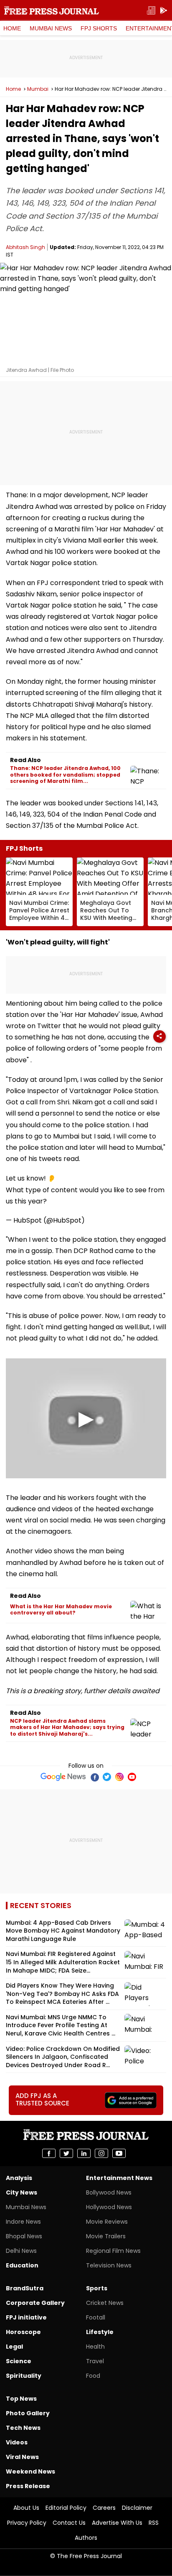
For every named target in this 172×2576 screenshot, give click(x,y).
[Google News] (63, 1777)
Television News (109, 2265)
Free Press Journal (52, 10)
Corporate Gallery (35, 2303)
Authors (86, 2538)
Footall (96, 2317)
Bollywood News (109, 2192)
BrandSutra (25, 2288)
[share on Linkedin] (84, 2153)
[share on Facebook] (49, 2153)
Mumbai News (51, 28)
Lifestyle (100, 2332)
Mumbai (38, 89)
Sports (97, 2288)
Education (22, 2265)
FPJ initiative (26, 2317)
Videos (17, 2442)
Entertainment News (119, 2178)
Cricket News (105, 2303)
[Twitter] (107, 1777)
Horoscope (23, 2332)
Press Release (28, 2486)
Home (12, 28)
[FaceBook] (94, 1777)
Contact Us (69, 2523)
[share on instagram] (101, 2153)
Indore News (23, 2222)
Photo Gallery (28, 2413)
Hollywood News (109, 2207)
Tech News (23, 2428)
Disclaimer (137, 2508)
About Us (26, 2508)
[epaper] (151, 11)
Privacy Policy (27, 2523)
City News (21, 2192)
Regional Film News (113, 2251)
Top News (21, 2399)
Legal (14, 2347)
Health (95, 2347)
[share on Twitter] (66, 2153)
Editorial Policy (66, 2508)
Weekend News (30, 2471)
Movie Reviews (107, 2222)
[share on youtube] (119, 2153)
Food (93, 2376)
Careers (104, 2508)
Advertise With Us (117, 2523)
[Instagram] (119, 1777)
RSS (154, 2523)
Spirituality (24, 2376)
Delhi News (21, 2251)
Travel (95, 2361)
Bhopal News (24, 2236)
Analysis (19, 2178)
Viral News (22, 2457)
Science (19, 2361)
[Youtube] (132, 1777)
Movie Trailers (106, 2236)
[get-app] (164, 11)
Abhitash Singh (25, 247)
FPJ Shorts (99, 28)
